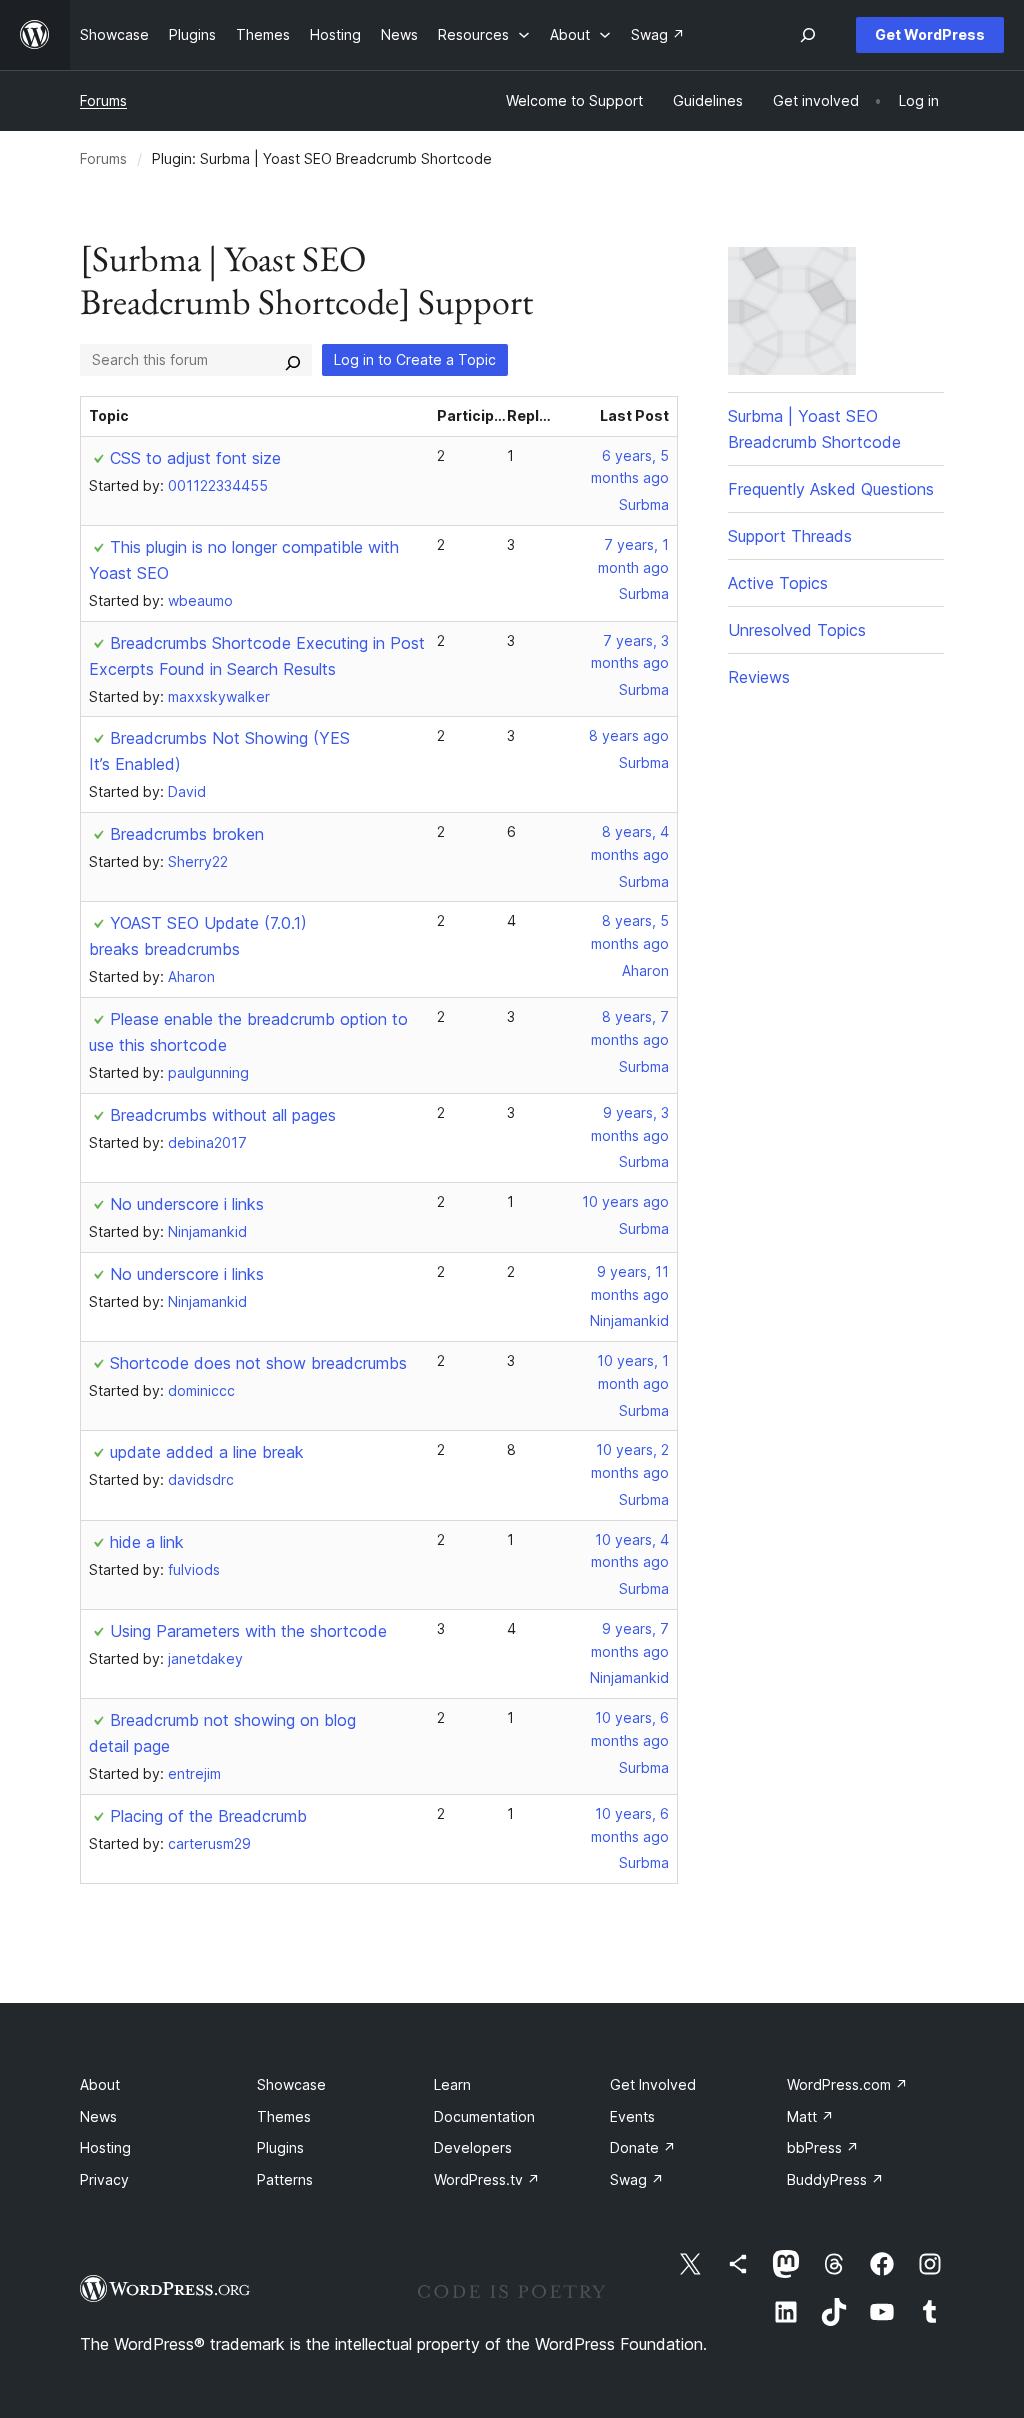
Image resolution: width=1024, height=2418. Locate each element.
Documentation (484, 2116)
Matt (810, 2116)
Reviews (759, 677)
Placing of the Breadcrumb (208, 1816)
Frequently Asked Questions (831, 489)
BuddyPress (835, 2179)
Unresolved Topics (797, 630)
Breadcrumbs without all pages (223, 1115)
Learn (452, 2084)
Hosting (105, 2147)
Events (632, 2116)
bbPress (823, 2147)
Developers (473, 2147)
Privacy (104, 2179)
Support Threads (790, 536)
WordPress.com (847, 2084)
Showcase (291, 2084)
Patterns (285, 2179)
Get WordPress (930, 34)
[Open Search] (808, 35)
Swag (637, 2179)
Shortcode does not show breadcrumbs (258, 1363)
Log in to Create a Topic (415, 359)
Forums (103, 100)
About (100, 2084)
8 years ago (629, 735)
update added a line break (207, 1452)
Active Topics (778, 583)
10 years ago (625, 1201)
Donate (643, 2147)
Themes (284, 2116)
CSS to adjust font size (195, 458)
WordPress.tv (487, 2179)
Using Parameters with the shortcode (248, 1631)
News (98, 2116)
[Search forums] (293, 360)
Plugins (280, 2147)
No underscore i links (187, 1204)
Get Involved (653, 2084)
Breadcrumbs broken (187, 834)
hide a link (147, 1542)
